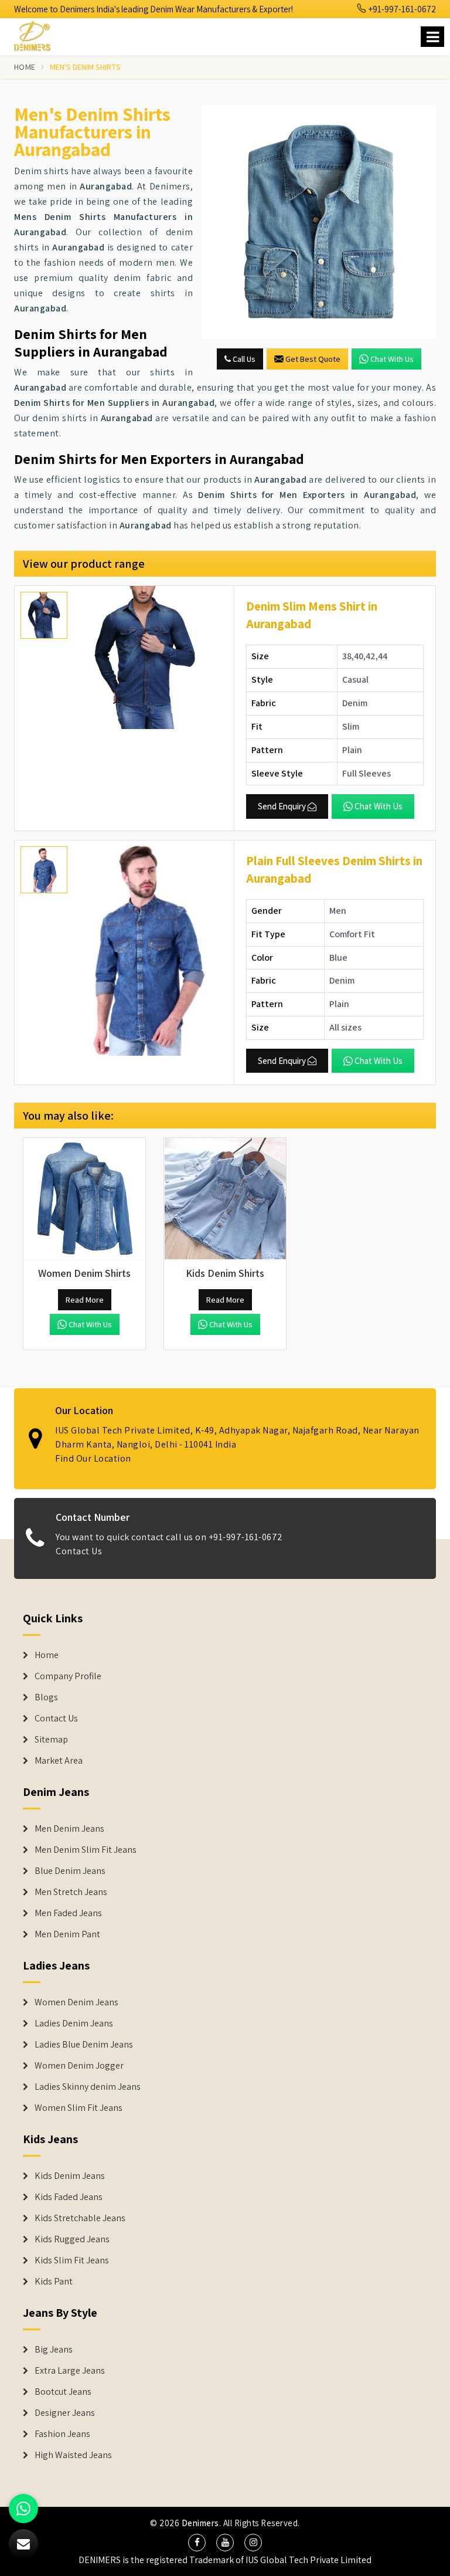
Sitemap (51, 1740)
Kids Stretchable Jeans (80, 2218)
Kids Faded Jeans (69, 2197)
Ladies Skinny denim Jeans (88, 2087)
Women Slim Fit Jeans (79, 2108)
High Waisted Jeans (73, 2455)
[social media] (197, 2543)
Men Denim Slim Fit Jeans (86, 1850)
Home (25, 67)
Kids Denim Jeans (70, 2176)
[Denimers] (37, 34)
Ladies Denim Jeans (74, 2023)
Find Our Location (93, 1458)
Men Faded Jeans (68, 1913)
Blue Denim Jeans (70, 1871)
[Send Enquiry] (319, 222)
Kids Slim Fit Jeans (72, 2260)
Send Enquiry (282, 806)
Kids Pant (54, 2282)
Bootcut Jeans (63, 2392)
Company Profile (68, 1676)
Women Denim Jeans (76, 2002)
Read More (85, 1300)
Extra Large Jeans (70, 2371)
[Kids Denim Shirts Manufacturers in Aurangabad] (225, 1199)
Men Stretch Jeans (71, 1892)
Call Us (243, 359)
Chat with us (392, 359)
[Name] (432, 37)
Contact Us (79, 1551)
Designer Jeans (65, 2413)
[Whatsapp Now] (23, 2509)
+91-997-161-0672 (401, 9)
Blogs (46, 1697)
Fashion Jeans (62, 2434)
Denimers (200, 2523)
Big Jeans (54, 2350)
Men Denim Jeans (69, 1829)
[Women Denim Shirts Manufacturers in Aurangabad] (84, 1199)
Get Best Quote (313, 359)
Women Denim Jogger (79, 2066)
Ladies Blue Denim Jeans (84, 2045)
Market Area (59, 1761)
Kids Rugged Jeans (72, 2239)
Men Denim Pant (67, 1934)
